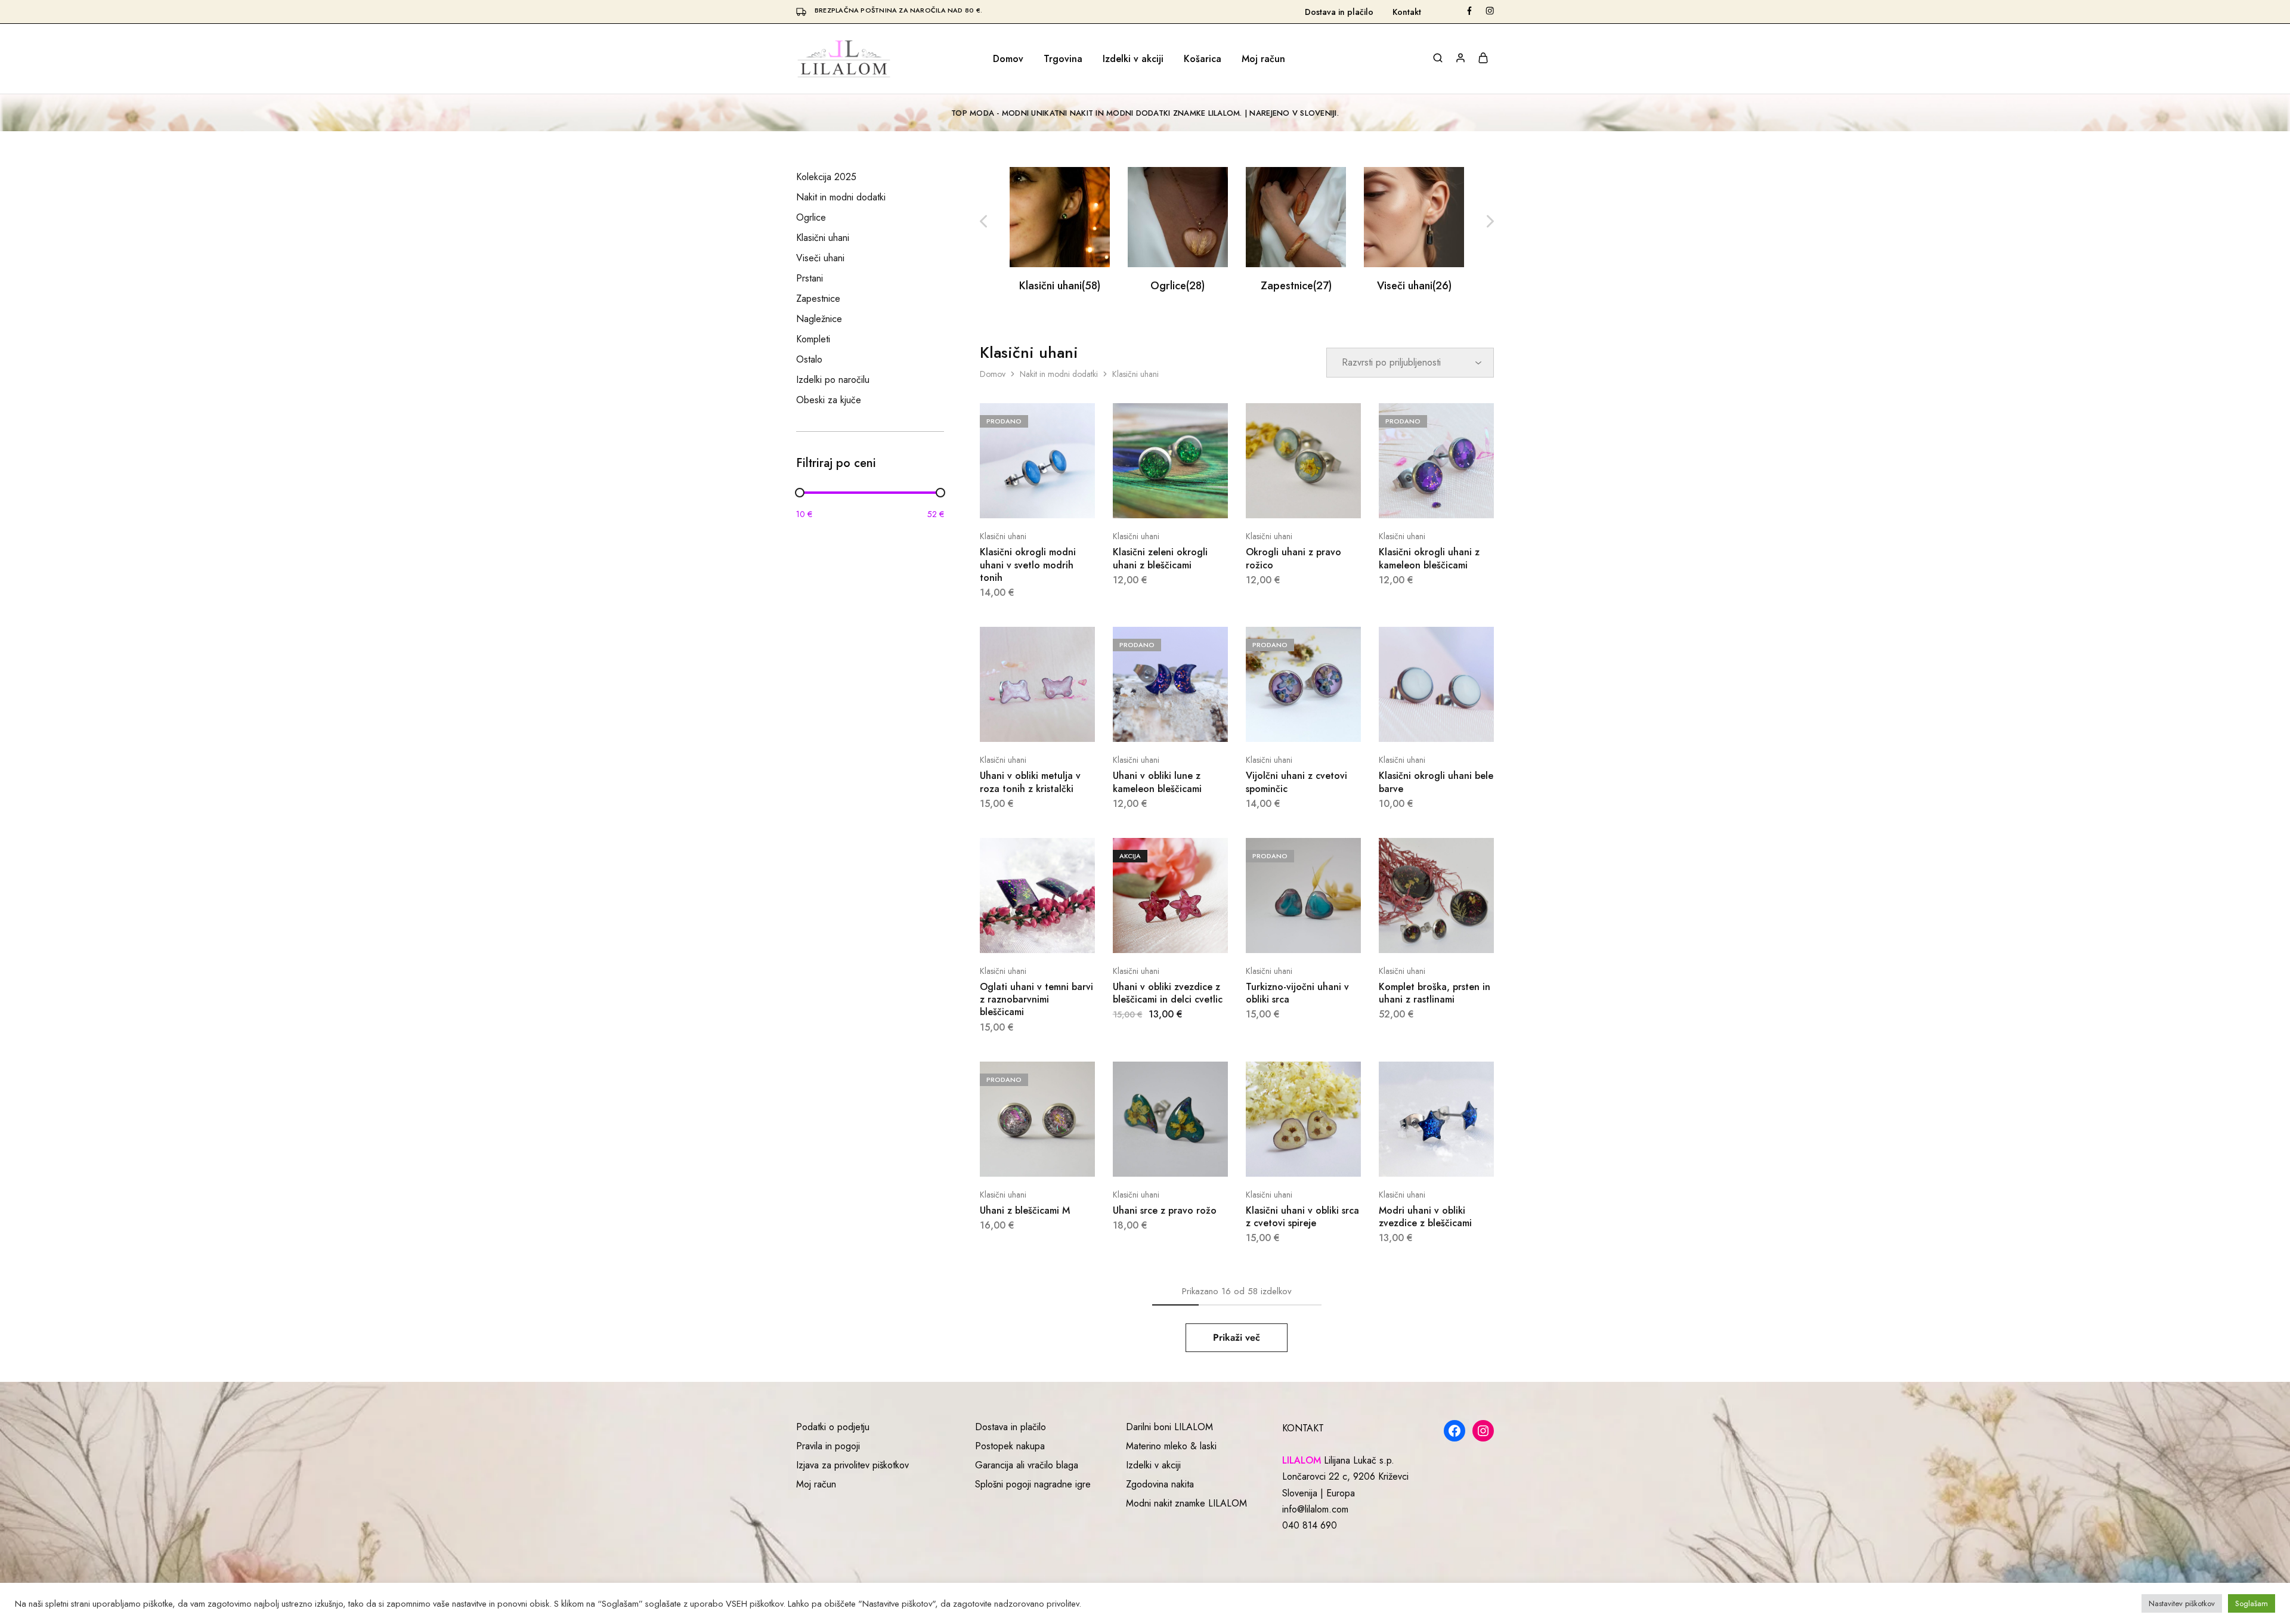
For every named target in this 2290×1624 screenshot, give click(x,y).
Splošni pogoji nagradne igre (1033, 1484)
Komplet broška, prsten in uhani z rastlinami (1435, 993)
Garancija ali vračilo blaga (1027, 1465)
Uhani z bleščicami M (1025, 1210)
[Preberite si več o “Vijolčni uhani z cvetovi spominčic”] (1288, 724)
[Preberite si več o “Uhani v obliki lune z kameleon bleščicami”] (1155, 724)
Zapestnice (1296, 286)
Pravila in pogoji (828, 1446)
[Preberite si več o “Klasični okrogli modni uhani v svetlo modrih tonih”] (1022, 500)
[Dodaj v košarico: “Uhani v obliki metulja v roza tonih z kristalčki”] (1022, 724)
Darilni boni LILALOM (1169, 1427)
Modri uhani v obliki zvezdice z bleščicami (1425, 1217)
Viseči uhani (1414, 286)
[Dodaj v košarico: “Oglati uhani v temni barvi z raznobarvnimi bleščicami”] (1022, 935)
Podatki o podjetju (833, 1427)
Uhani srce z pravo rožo (1165, 1210)
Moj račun (1263, 59)
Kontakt (1407, 12)
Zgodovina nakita (1160, 1484)
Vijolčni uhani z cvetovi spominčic (1296, 782)
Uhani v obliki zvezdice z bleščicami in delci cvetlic (1168, 993)
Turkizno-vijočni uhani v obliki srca (1297, 993)
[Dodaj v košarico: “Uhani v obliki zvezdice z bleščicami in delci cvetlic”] (1155, 935)
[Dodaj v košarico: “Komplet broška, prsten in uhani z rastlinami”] (1421, 935)
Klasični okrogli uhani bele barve (1436, 782)
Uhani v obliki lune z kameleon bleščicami (1157, 782)
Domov (1008, 59)
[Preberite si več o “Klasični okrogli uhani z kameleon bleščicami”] (1421, 500)
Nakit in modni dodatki (1059, 374)
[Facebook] (1455, 1431)
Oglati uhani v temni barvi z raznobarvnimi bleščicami (1036, 1000)
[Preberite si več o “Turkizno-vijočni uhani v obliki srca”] (1288, 935)
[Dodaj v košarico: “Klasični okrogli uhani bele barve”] (1421, 724)
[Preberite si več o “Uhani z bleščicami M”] (1022, 1159)
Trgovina (1063, 59)
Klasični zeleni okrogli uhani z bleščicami (1160, 558)
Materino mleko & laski (1171, 1446)
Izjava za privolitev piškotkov (852, 1465)
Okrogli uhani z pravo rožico (1293, 558)
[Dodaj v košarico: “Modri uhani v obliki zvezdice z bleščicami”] (1421, 1159)
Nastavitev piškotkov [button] (2182, 1603)
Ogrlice (1178, 286)
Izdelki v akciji (1133, 59)
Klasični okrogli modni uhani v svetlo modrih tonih (1028, 565)
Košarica (1203, 59)
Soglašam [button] (2252, 1603)
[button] (1490, 222)
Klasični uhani (1060, 286)
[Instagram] (1483, 1431)
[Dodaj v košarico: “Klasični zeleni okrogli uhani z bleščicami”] (1155, 500)
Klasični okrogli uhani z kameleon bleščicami (1429, 558)
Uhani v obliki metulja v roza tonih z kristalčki (1030, 782)
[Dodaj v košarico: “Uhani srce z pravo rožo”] (1155, 1159)
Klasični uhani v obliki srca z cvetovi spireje (1302, 1217)
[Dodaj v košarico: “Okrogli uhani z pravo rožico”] (1288, 500)
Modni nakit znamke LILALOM (1186, 1503)
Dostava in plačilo (1339, 12)
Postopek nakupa (1010, 1446)
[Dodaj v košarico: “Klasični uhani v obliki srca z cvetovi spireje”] (1288, 1159)
